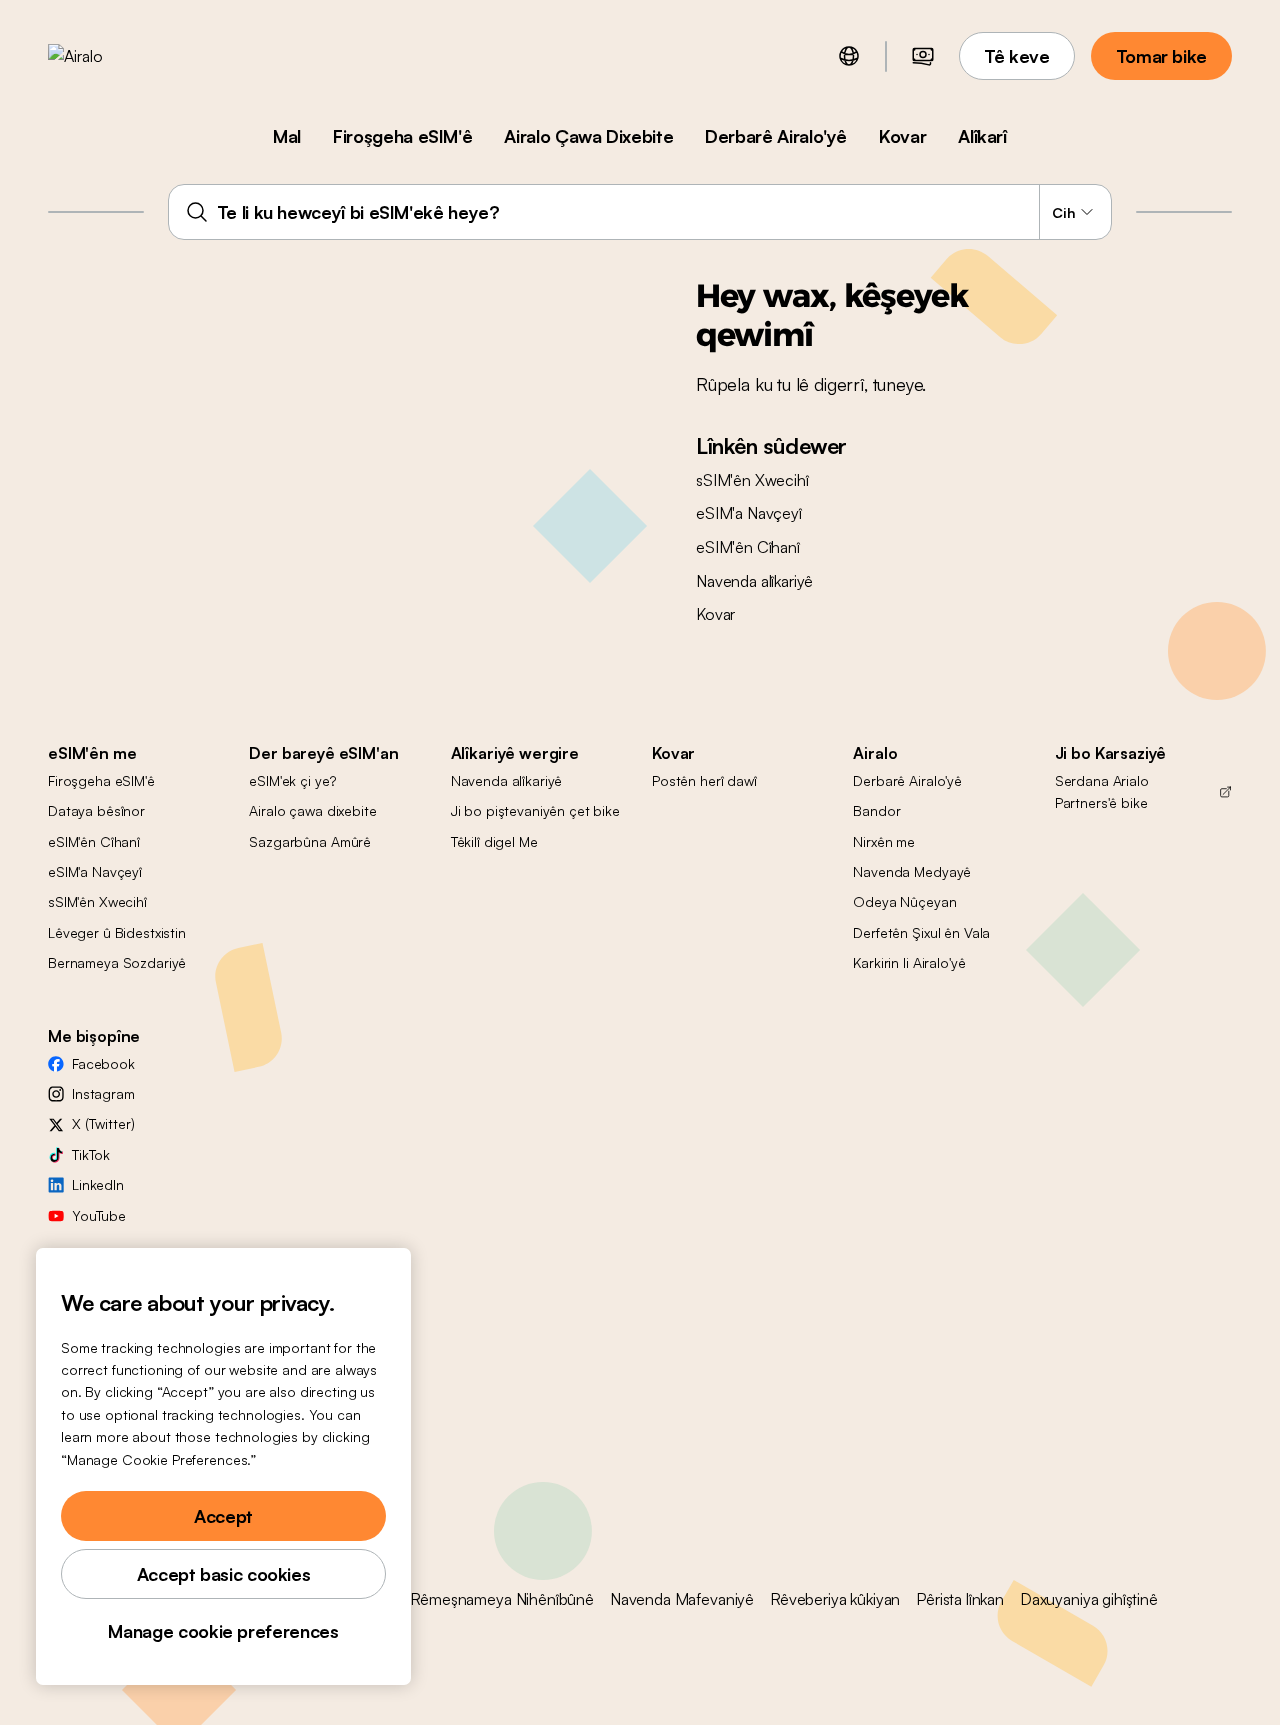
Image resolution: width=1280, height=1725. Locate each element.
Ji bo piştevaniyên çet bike (535, 810)
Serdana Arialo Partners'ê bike (1102, 791)
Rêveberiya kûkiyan (835, 1599)
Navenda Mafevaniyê (682, 1599)
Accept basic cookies (224, 1574)
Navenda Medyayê (912, 871)
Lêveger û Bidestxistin (117, 932)
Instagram (103, 1093)
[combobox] (640, 212)
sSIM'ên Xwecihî (752, 480)
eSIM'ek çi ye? (292, 780)
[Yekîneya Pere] (923, 56)
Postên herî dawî (704, 780)
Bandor (876, 810)
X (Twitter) (103, 1123)
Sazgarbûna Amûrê (310, 841)
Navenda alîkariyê (754, 581)
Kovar (902, 136)
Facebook (103, 1063)
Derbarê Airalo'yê (776, 136)
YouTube (99, 1215)
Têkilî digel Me (494, 841)
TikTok (91, 1154)
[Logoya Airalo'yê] (107, 56)
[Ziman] (849, 56)
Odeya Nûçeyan (904, 901)
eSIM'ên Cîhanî (748, 547)
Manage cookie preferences (223, 1631)
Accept (223, 1516)
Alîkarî (982, 136)
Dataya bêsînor (96, 810)
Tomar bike (1161, 56)
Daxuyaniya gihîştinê (1089, 1599)
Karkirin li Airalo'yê (909, 962)
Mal (287, 136)
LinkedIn (98, 1184)
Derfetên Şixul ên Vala (921, 932)
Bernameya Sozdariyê (117, 962)
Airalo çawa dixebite (312, 810)
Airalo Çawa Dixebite (588, 136)
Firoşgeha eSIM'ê (402, 136)
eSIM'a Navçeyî (749, 513)
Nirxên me (884, 841)
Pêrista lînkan (960, 1599)
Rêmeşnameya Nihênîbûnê (501, 1599)
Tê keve (1016, 56)
